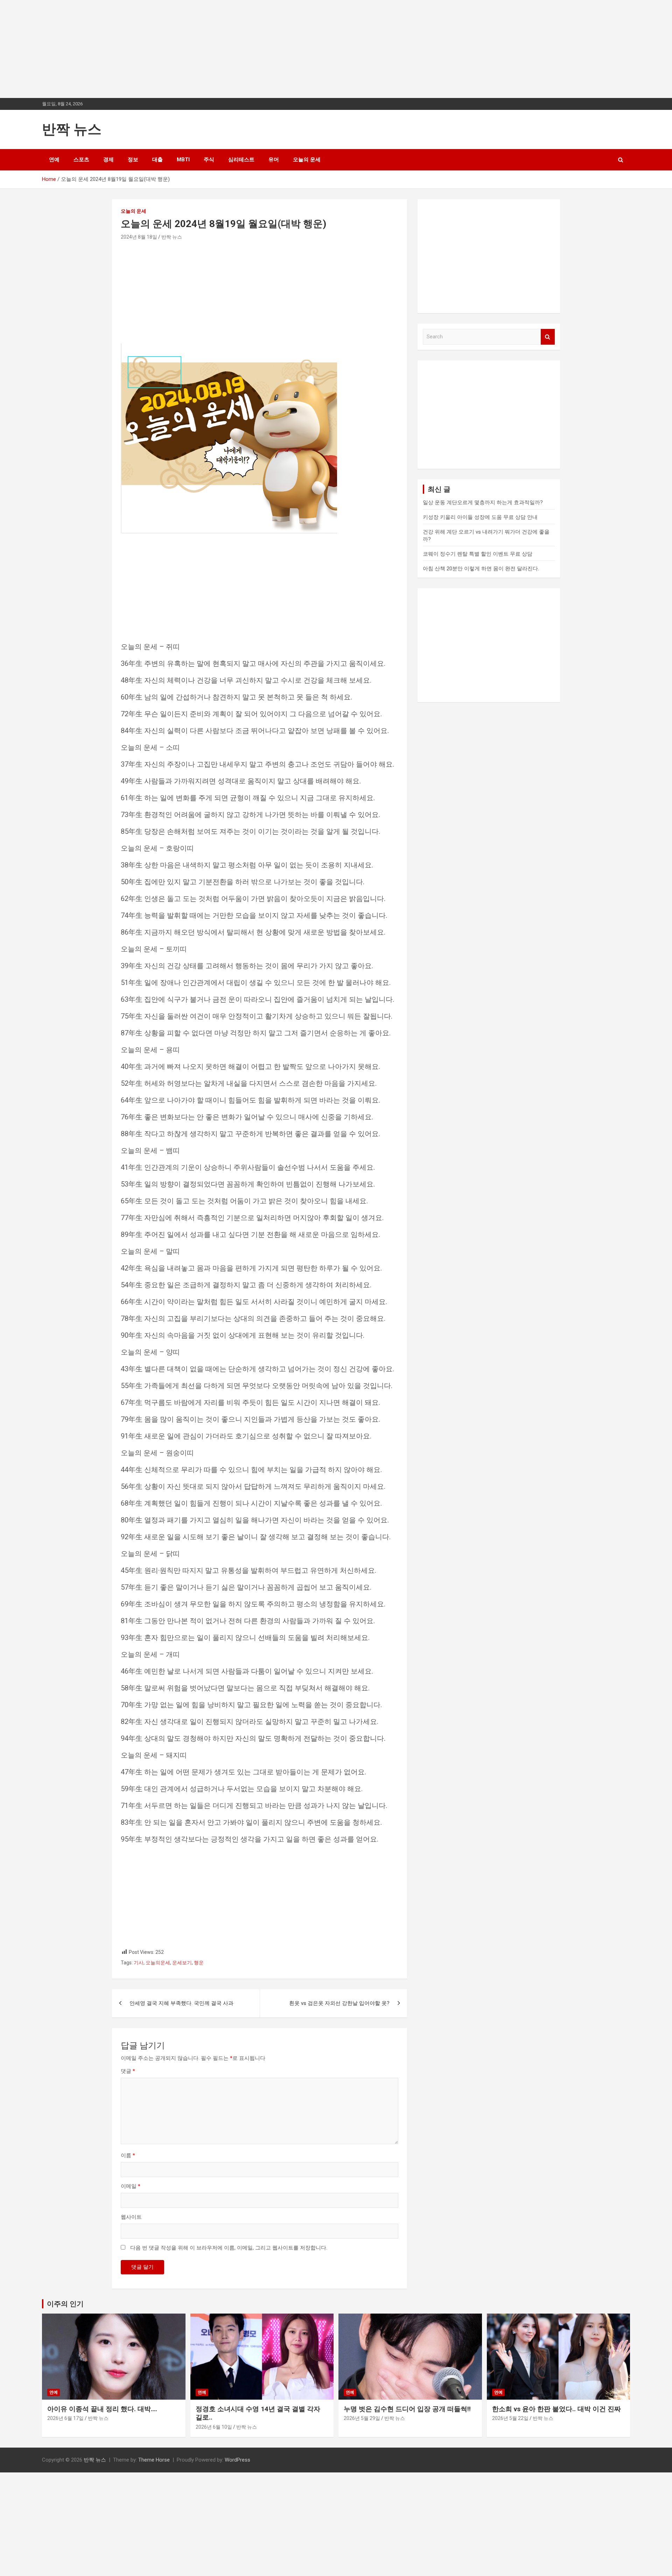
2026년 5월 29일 (362, 2418)
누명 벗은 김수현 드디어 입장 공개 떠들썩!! (407, 2409)
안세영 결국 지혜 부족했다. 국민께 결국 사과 (181, 2003)
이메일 (131, 2186)
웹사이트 (131, 2217)
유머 (274, 160)
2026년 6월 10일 (214, 2427)
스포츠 (81, 160)
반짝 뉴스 (72, 129)
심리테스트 (241, 160)
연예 (54, 160)
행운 (199, 1963)
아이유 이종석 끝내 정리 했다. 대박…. (102, 2409)
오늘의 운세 (307, 160)
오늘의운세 (158, 1963)
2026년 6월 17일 (65, 2418)
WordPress (237, 2460)
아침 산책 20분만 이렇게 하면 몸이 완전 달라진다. (481, 569)
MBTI (183, 160)
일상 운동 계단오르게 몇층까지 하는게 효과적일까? (483, 502)
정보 (133, 160)
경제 (108, 160)
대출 (157, 160)
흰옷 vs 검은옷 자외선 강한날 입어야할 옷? (339, 2003)
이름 (128, 2155)
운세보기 (182, 1963)
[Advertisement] (210, 49)
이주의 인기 (65, 2304)
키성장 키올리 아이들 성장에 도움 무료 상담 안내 (480, 517)
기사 (139, 1963)
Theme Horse (154, 2460)
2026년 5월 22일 (510, 2418)
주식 (209, 160)
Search (548, 337)
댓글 (128, 2071)
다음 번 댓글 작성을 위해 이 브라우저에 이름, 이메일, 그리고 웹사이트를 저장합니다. (229, 2248)
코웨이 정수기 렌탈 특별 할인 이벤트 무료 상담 (478, 554)
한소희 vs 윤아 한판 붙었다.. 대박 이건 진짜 (556, 2409)
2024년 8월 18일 (139, 237)
